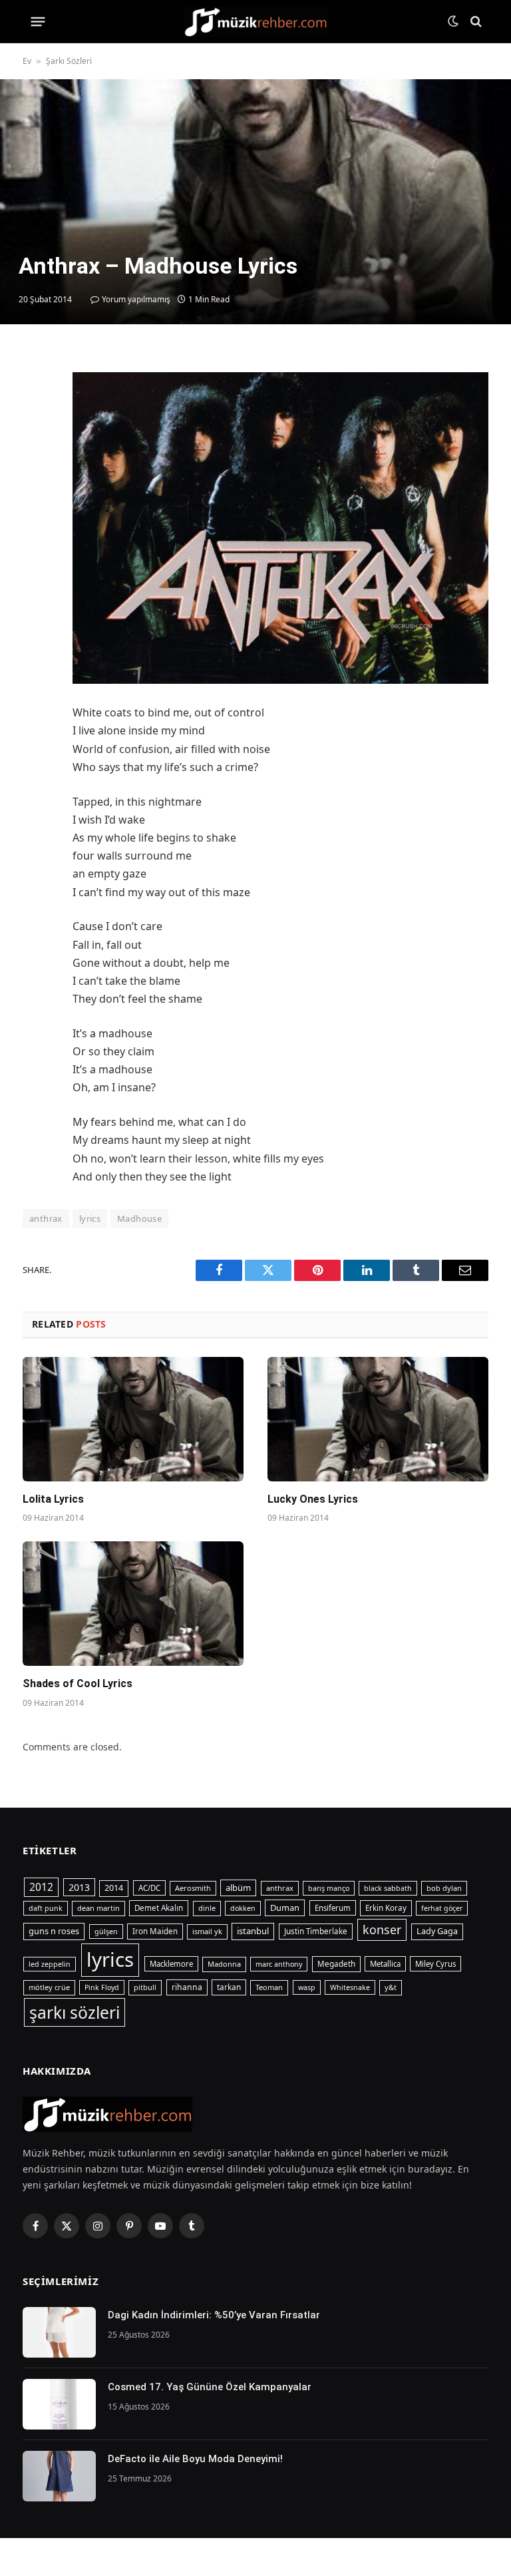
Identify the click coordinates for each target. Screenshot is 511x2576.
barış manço (329, 1888)
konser (382, 1930)
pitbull (145, 1987)
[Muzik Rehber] (256, 22)
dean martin (98, 1908)
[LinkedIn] (36, 457)
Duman (285, 1908)
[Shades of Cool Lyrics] (133, 1604)
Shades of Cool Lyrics (78, 1683)
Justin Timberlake (316, 1931)
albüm (238, 1888)
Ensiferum (333, 1908)
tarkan (229, 1987)
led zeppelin (50, 1964)
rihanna (187, 1987)
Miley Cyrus (435, 1964)
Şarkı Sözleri (69, 61)
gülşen (106, 1932)
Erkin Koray (386, 1908)
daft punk (46, 1908)
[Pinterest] (36, 487)
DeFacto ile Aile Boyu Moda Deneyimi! (195, 2459)
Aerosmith (193, 1888)
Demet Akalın (159, 1908)
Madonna (224, 1964)
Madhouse (139, 1218)
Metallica (385, 1964)
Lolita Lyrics (53, 1499)
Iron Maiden (155, 1931)
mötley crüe (49, 1987)
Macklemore (171, 1964)
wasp (307, 1987)
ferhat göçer (442, 1908)
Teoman (269, 1987)
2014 (114, 1888)
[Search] (475, 22)
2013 (79, 1887)
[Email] (36, 518)
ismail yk (207, 1931)
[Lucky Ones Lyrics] (378, 1419)
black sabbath (388, 1888)
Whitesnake (350, 1987)
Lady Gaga (437, 1931)
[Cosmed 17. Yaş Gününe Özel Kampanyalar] (59, 2404)
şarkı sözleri (75, 2012)
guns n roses (54, 1931)
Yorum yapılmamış (136, 299)
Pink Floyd (102, 1987)
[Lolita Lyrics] (133, 1419)
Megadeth (336, 1964)
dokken (243, 1908)
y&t (391, 1987)
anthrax (280, 1888)
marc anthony (279, 1964)
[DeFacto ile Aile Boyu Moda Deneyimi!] (59, 2476)
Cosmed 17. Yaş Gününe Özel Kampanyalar (210, 2387)
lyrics (90, 1218)
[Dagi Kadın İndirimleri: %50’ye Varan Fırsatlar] (59, 2332)
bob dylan (444, 1888)
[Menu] (38, 21)
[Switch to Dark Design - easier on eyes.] (453, 21)
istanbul (253, 1931)
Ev (27, 61)
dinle (207, 1908)
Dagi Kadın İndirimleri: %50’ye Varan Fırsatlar (215, 2315)
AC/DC (149, 1888)
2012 (41, 1887)
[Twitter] (36, 426)
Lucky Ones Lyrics (313, 1499)
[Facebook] (36, 395)
